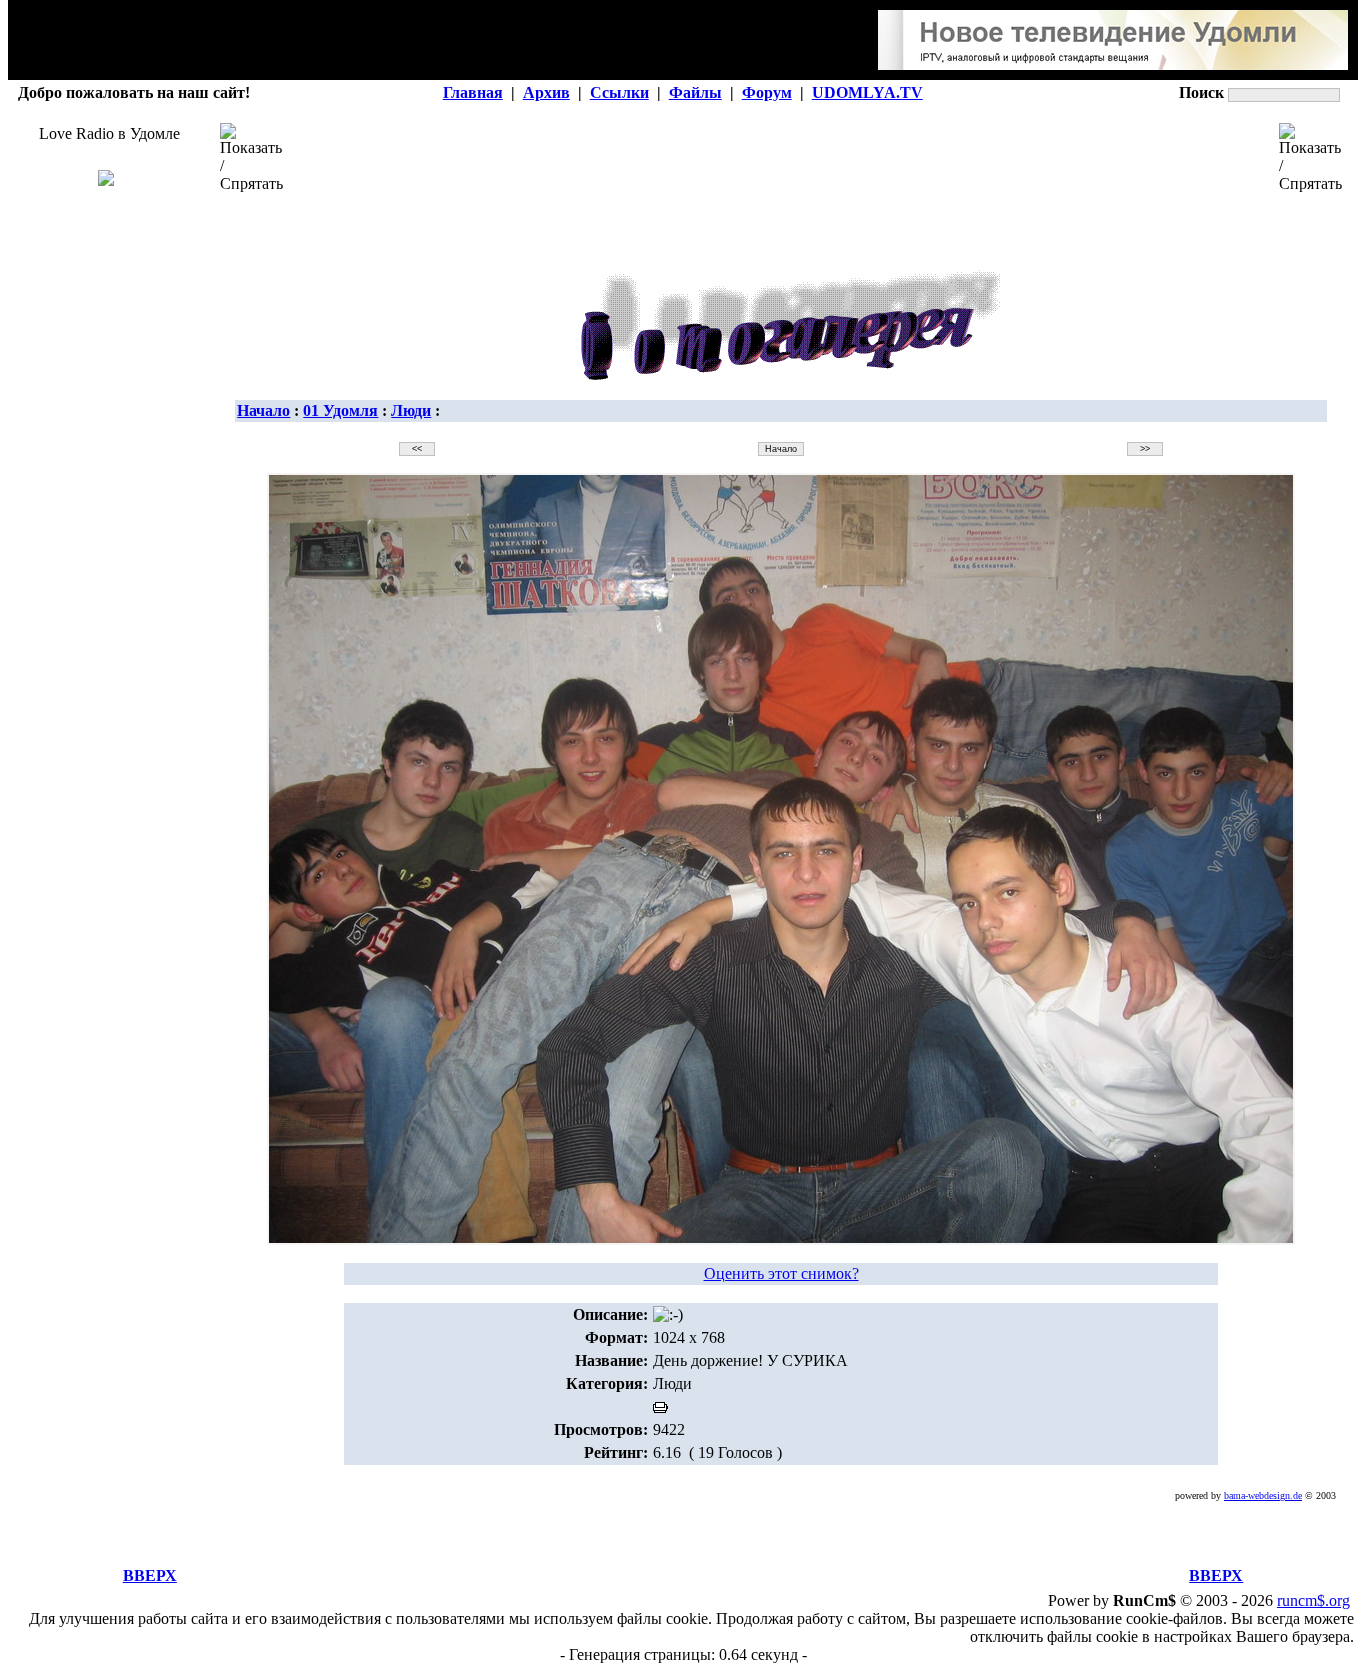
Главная (473, 92)
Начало (263, 410)
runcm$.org (1313, 1600)
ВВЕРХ (150, 1575)
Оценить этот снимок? (781, 1273)
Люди (411, 410)
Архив (546, 92)
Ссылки (619, 92)
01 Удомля (340, 410)
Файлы (695, 92)
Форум (767, 92)
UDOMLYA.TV (867, 92)
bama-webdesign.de (1263, 1495)
